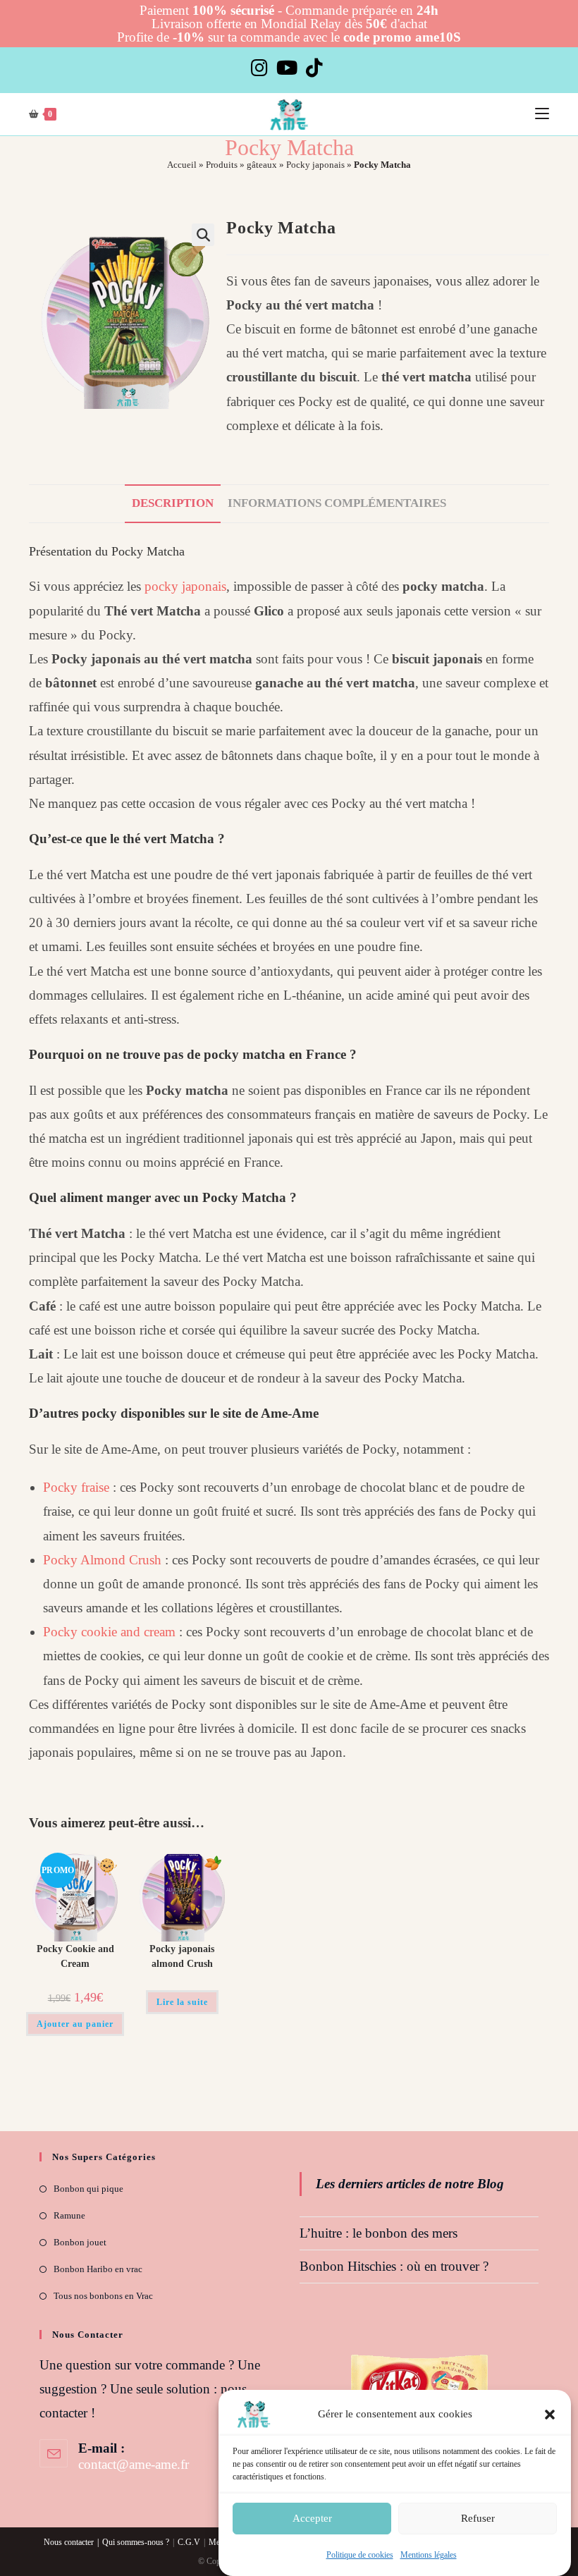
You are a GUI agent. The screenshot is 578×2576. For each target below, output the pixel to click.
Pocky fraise (76, 1487)
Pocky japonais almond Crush (182, 1956)
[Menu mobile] (542, 114)
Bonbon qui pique (88, 2189)
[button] (550, 2415)
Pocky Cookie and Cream (75, 1956)
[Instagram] (262, 68)
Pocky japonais (315, 165)
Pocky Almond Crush (102, 1560)
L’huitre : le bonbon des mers (379, 2233)
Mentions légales (429, 2555)
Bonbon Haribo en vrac (98, 2269)
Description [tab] (173, 503)
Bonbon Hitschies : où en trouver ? (394, 2266)
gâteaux (262, 165)
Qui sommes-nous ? (136, 2542)
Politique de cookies (360, 2555)
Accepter (312, 2518)
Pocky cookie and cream (109, 1632)
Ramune (69, 2215)
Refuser (478, 2518)
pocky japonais (185, 586)
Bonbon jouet (80, 2242)
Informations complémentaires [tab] (337, 503)
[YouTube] (287, 68)
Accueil (182, 165)
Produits (222, 165)
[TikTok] (314, 68)
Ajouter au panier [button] (75, 2024)
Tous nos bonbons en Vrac (103, 2296)
